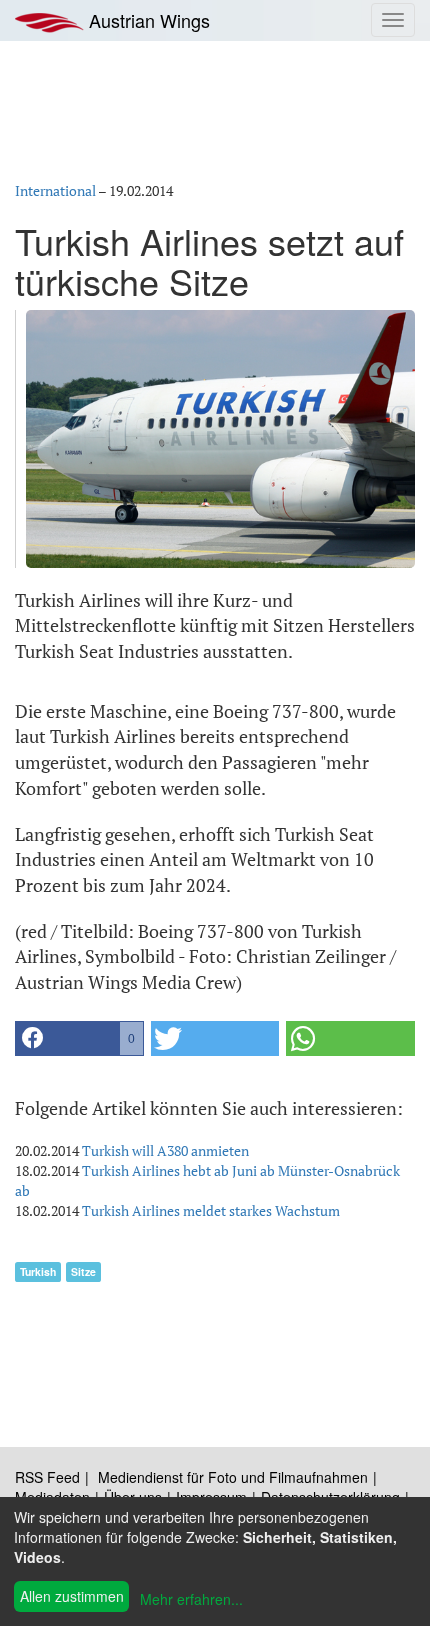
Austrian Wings (147, 20)
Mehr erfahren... (191, 1599)
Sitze (83, 1271)
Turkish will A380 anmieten (165, 1150)
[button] (79, 1038)
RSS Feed (47, 1477)
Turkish (38, 1271)
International (55, 190)
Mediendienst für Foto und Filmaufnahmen (233, 1477)
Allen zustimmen (72, 1596)
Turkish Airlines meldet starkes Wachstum (211, 1210)
